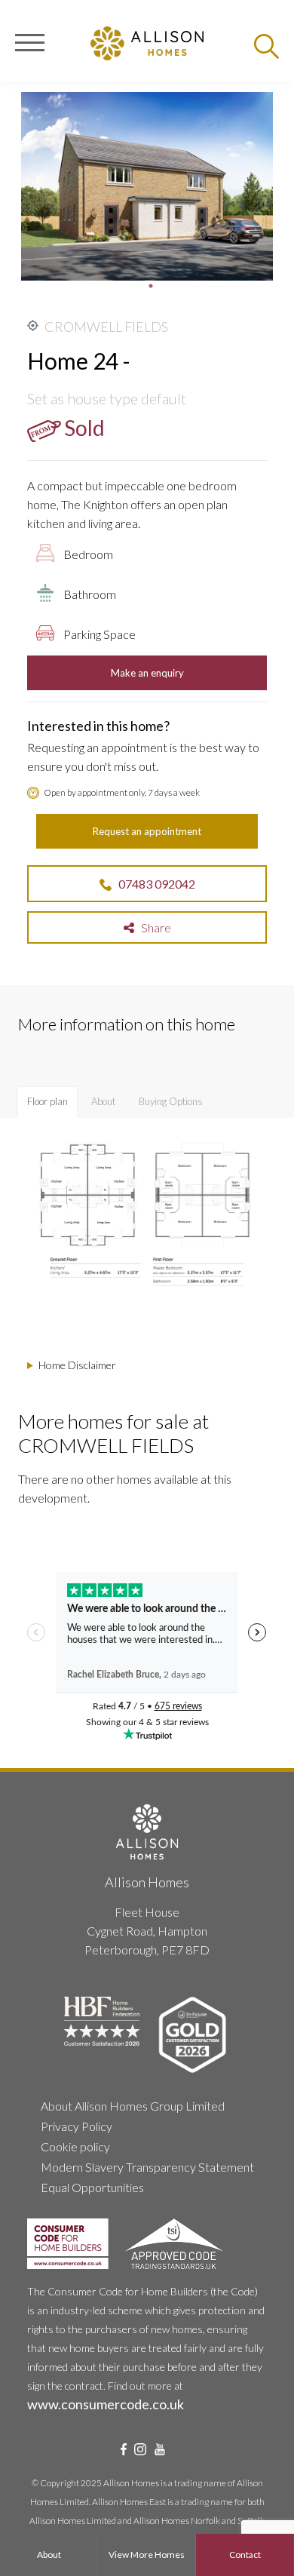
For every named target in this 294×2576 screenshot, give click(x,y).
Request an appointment (147, 831)
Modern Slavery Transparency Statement (147, 2167)
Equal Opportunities (92, 2187)
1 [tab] (151, 286)
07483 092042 (157, 884)
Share (153, 927)
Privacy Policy (77, 2126)
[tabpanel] (147, 186)
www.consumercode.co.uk (106, 2404)
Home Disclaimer (77, 1365)
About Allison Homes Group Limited (133, 2106)
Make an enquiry (147, 673)
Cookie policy (75, 2146)
